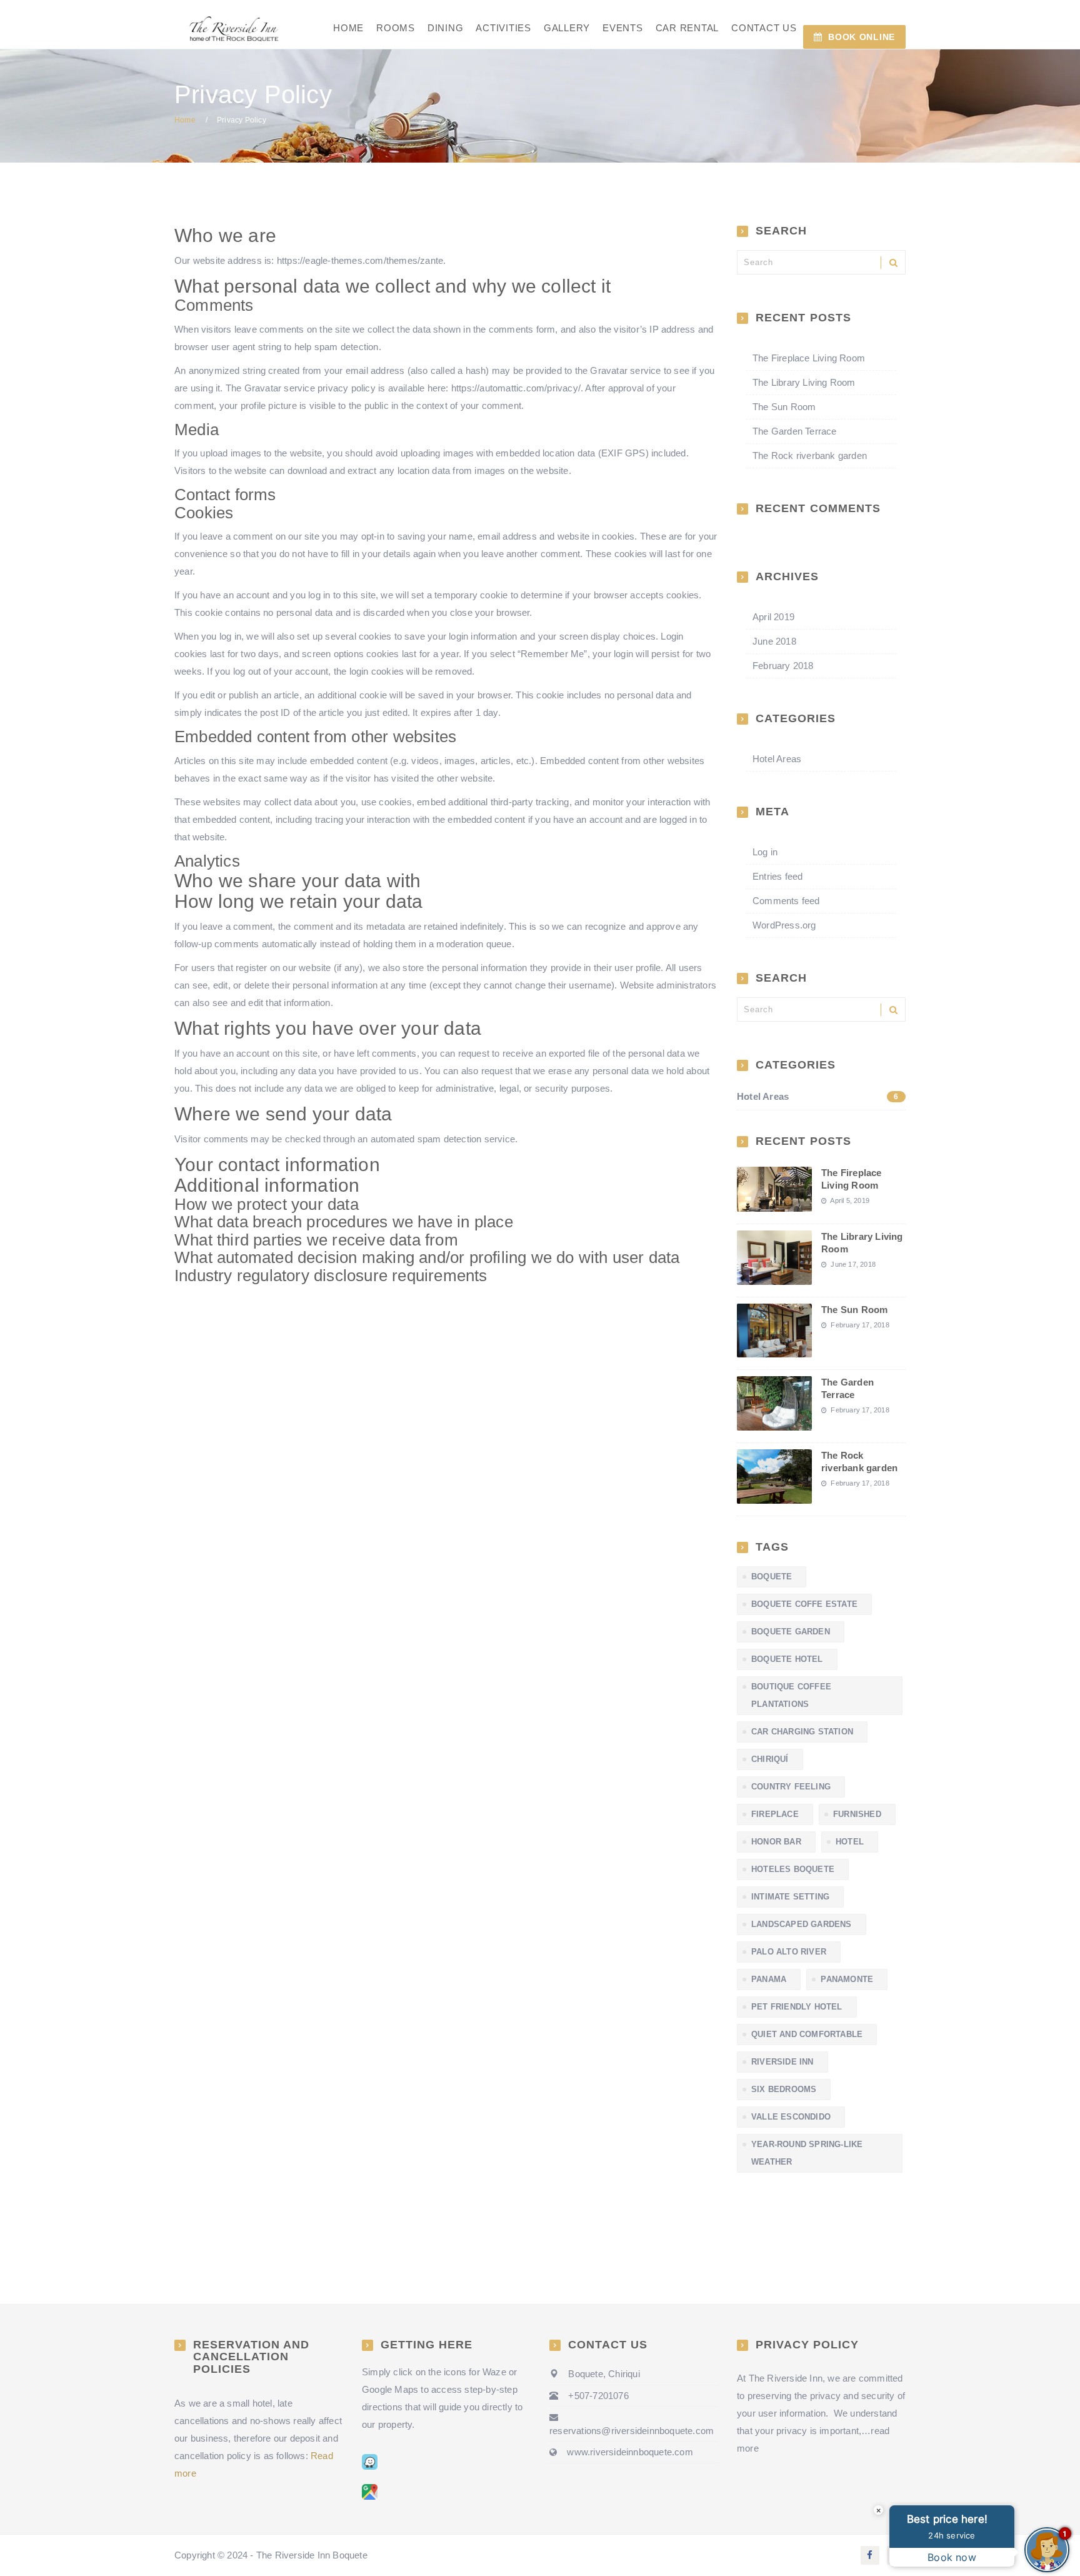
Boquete (772, 1577)
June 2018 (774, 641)
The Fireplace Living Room (809, 358)
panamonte (847, 1979)
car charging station (802, 1732)
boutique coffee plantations (791, 1695)
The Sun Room (784, 407)
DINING (446, 28)
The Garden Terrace (795, 431)
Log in (765, 852)
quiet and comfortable (807, 2034)
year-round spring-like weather (807, 2153)
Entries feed (777, 876)
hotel (850, 1842)
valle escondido (791, 2117)
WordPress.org (784, 925)
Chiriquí (770, 1759)
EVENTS (623, 28)
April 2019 (773, 617)
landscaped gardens (802, 1924)
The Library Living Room (804, 382)
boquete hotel (787, 1659)
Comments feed (786, 901)
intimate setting (790, 1897)
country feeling (791, 1787)
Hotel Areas (777, 759)
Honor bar (776, 1842)
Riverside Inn (782, 2062)
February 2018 (783, 666)
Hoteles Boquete (793, 1869)
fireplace (775, 1814)
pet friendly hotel (797, 2007)
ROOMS (396, 28)
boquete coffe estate (804, 1604)
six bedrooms (784, 2089)
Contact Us (764, 28)
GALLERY (567, 28)
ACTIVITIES (503, 28)
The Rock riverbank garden (810, 455)
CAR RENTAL (687, 28)
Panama (769, 1979)
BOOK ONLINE (862, 37)
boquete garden (791, 1632)
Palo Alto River (789, 1952)
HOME (348, 28)
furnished (857, 1814)
